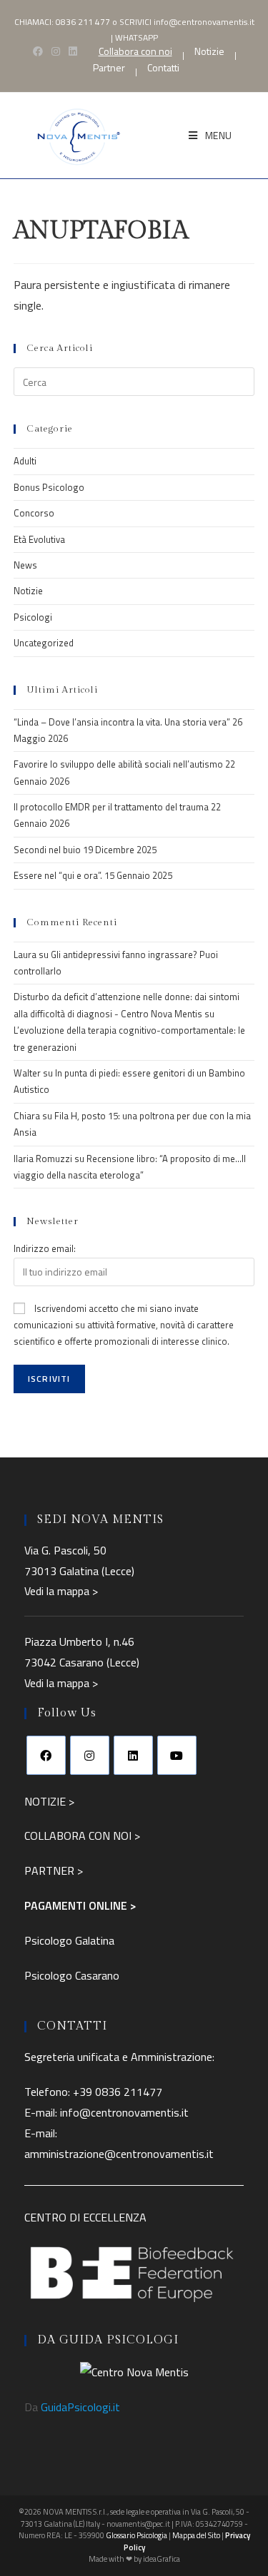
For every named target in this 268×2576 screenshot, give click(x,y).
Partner (109, 68)
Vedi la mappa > (61, 1591)
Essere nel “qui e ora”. (58, 875)
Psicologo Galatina (69, 1940)
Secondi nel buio (47, 850)
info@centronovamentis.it (204, 22)
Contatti (163, 68)
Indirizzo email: (45, 1248)
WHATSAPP (137, 37)
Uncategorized (44, 643)
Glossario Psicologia (137, 2535)
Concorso (34, 513)
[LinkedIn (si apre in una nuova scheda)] (73, 51)
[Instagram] (90, 1755)
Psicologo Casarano (72, 1975)
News (25, 565)
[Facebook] (46, 1755)
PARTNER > (54, 1870)
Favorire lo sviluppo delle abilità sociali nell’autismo (118, 764)
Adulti (25, 461)
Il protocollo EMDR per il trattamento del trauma (111, 807)
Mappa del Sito (196, 2535)
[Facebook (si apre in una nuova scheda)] (38, 51)
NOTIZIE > (49, 1801)
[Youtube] (177, 1755)
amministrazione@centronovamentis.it (119, 2154)
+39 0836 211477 (118, 2092)
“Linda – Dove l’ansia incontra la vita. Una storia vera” (122, 722)
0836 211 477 (83, 22)
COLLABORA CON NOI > (82, 1836)
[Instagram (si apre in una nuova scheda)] (56, 51)
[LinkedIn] (133, 1755)
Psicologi (33, 617)
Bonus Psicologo (49, 487)
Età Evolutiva (39, 539)
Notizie (209, 51)
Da (72, 2407)
